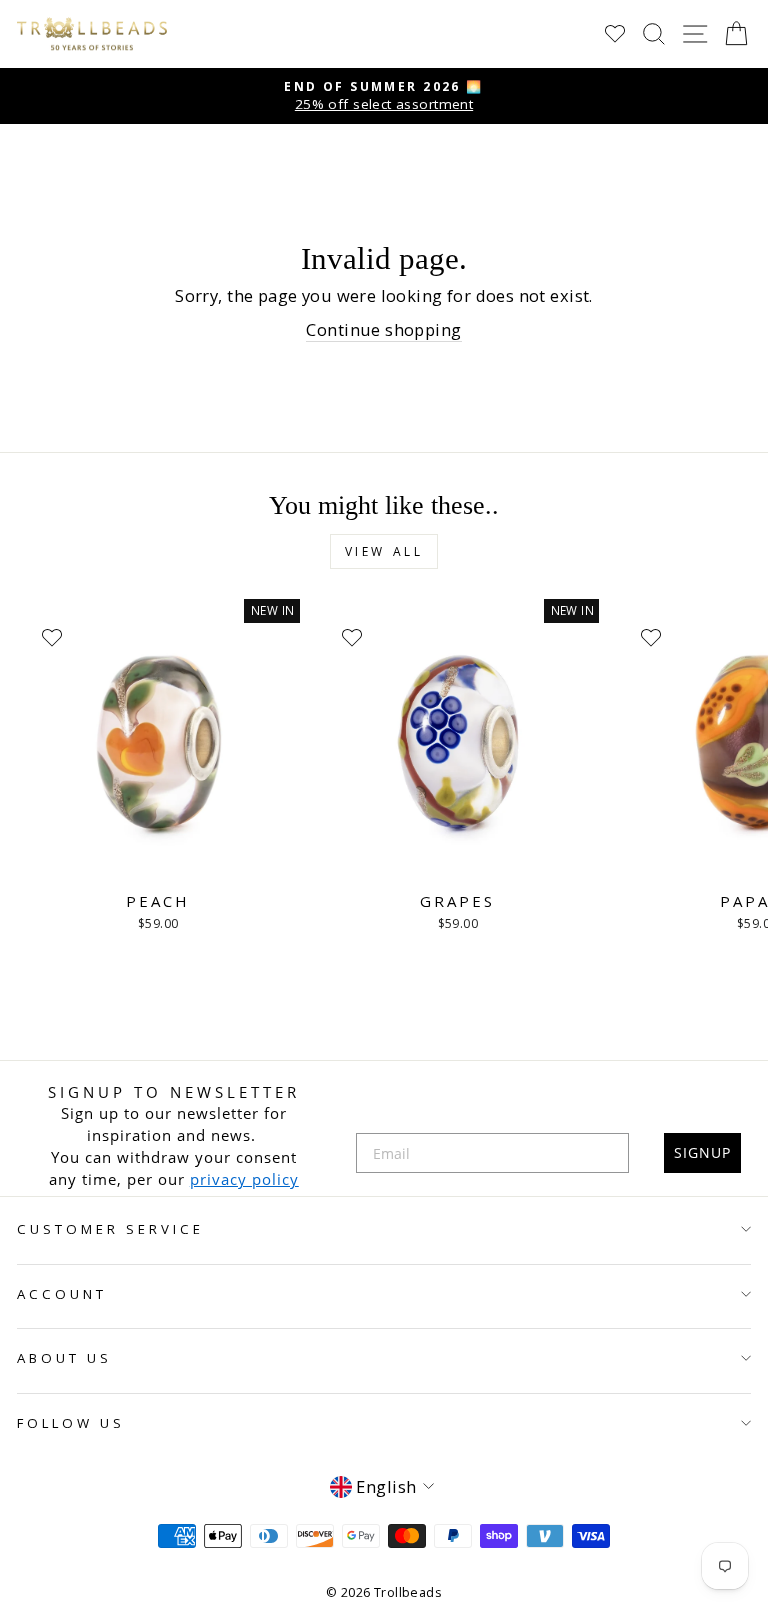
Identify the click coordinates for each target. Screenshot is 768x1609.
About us (64, 1358)
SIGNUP (702, 1152)
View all (384, 551)
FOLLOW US (71, 1423)
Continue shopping (383, 329)
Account (62, 1294)
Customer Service (110, 1229)
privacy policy (244, 1179)
